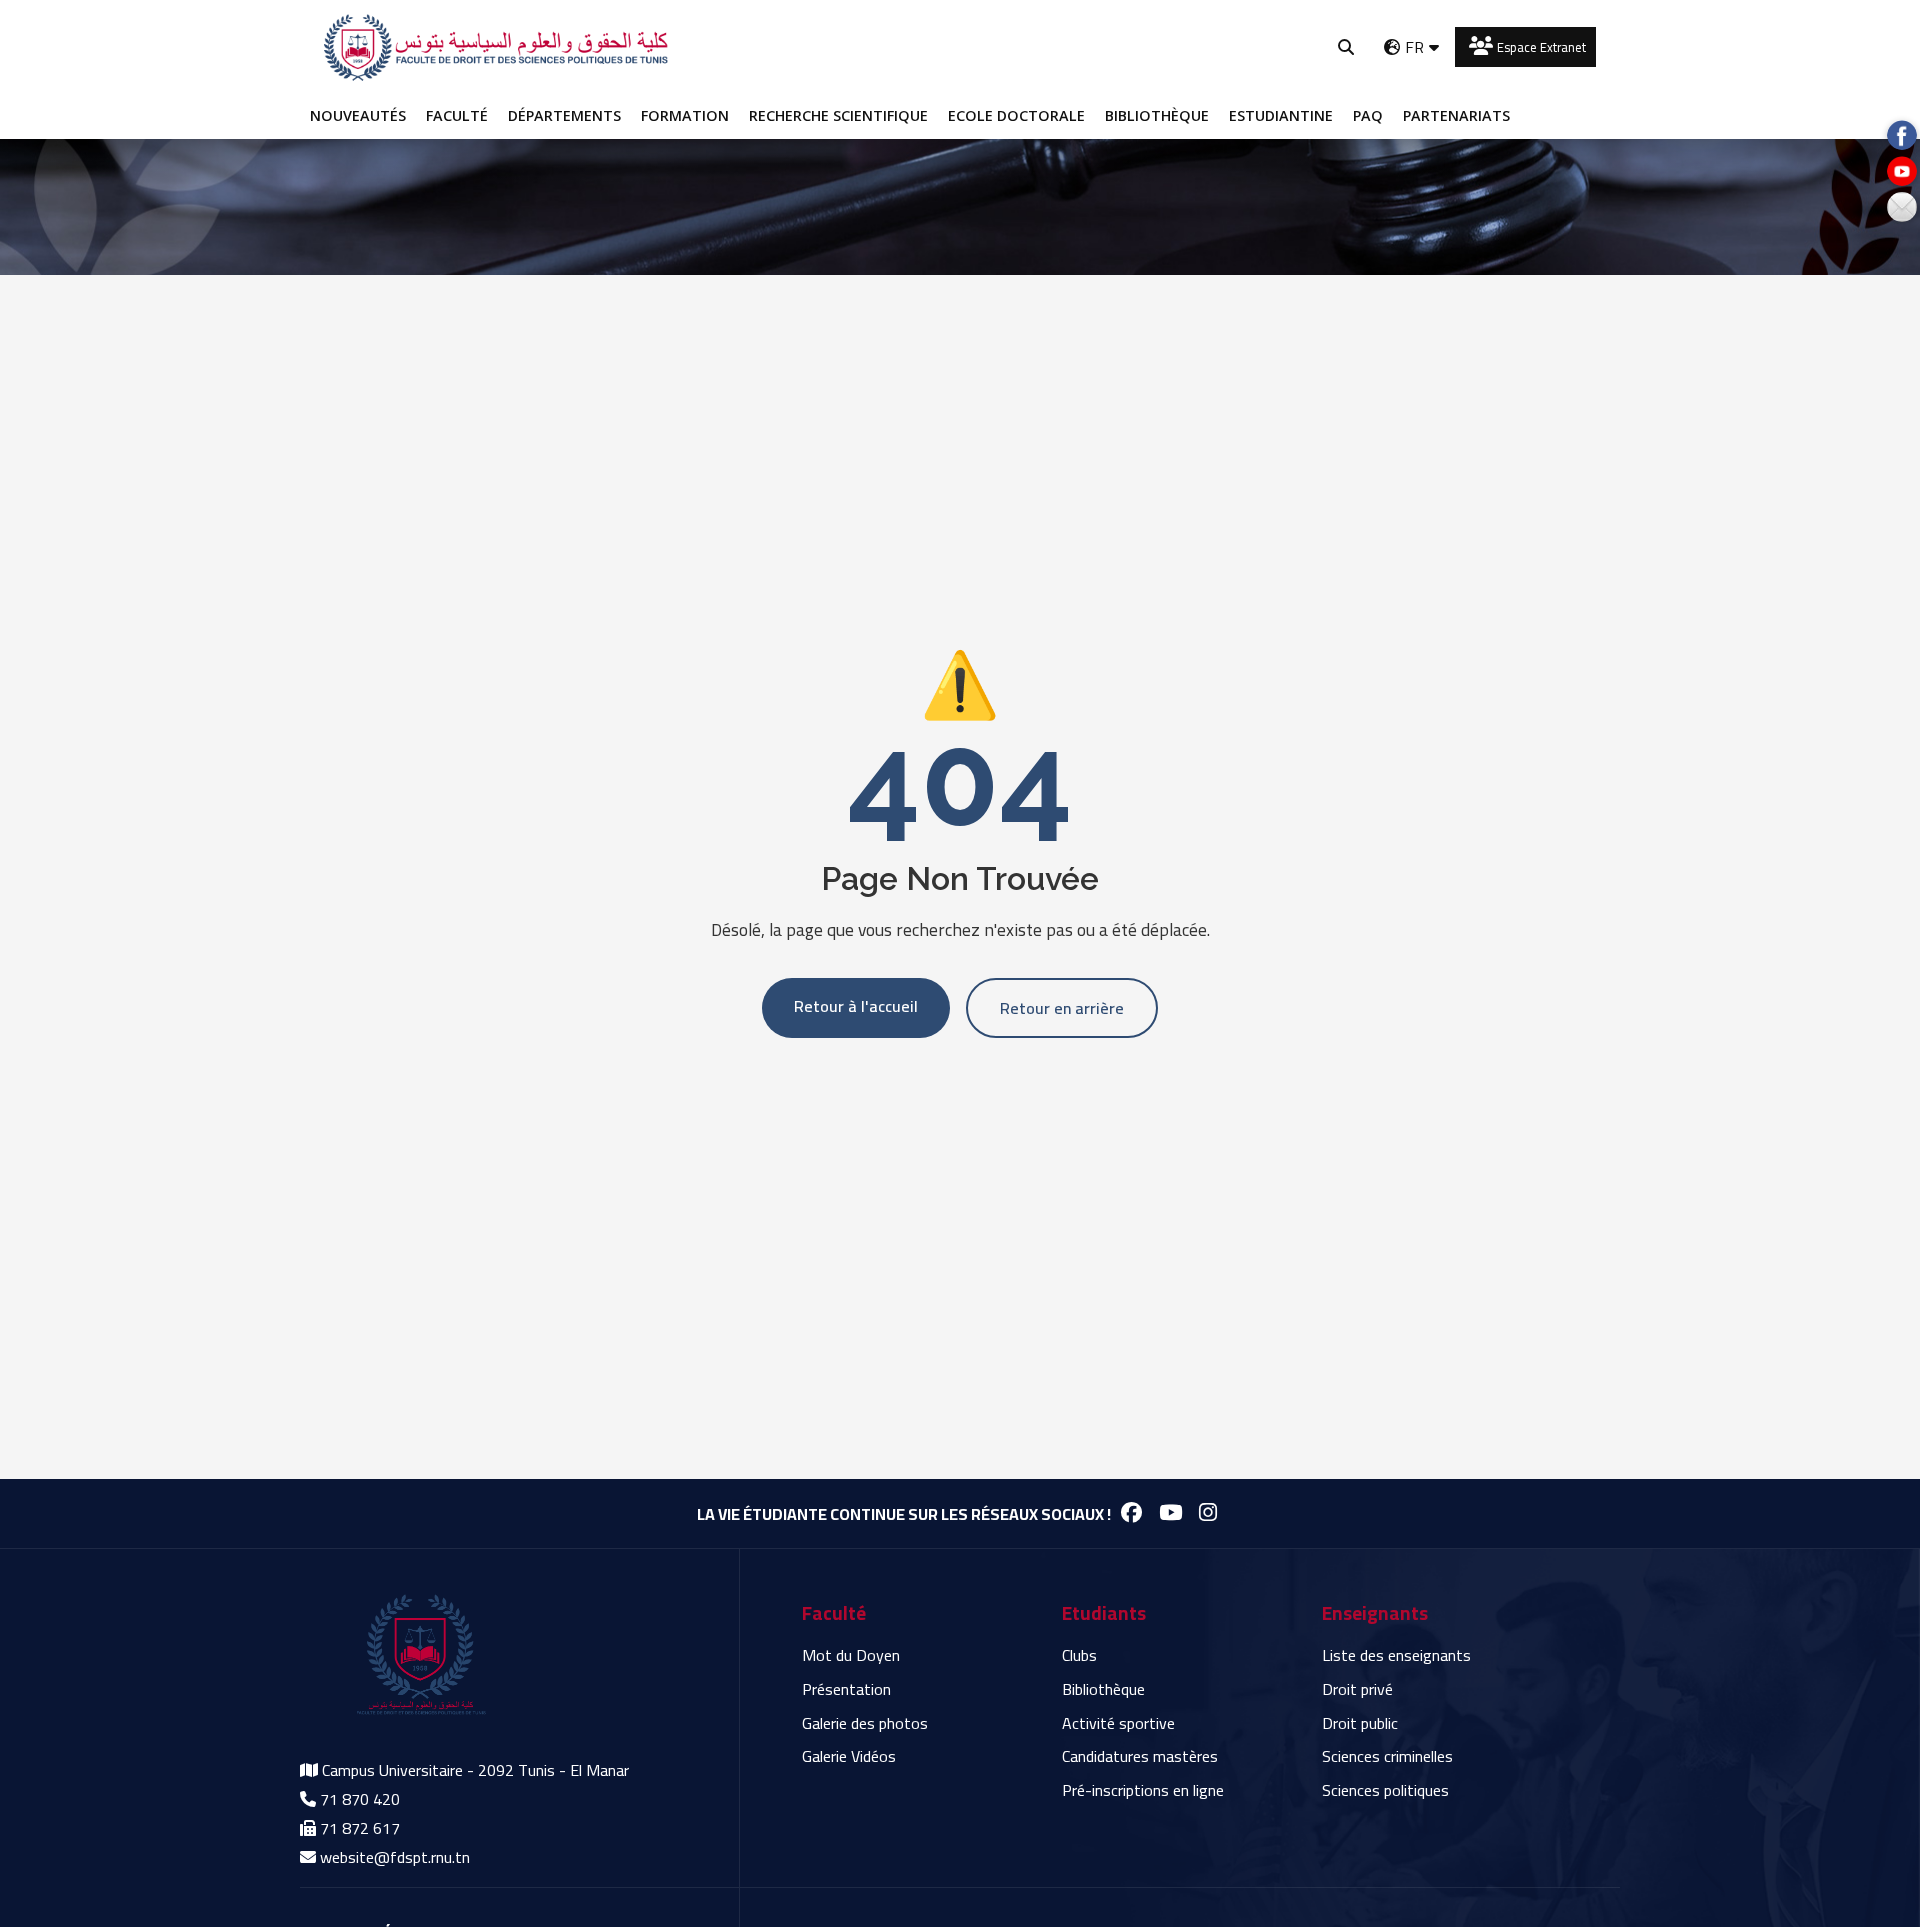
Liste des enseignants (1396, 1655)
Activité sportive (1118, 1723)
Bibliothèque (1103, 1689)
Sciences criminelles (1387, 1756)
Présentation (846, 1689)
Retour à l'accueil (856, 1006)
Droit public (1360, 1723)
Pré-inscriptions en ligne (1143, 1790)
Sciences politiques (1385, 1790)
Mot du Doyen (851, 1655)
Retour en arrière (1062, 1008)
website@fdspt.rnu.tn (395, 1857)
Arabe (1405, 121)
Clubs (1079, 1655)
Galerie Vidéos (849, 1756)
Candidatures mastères (1140, 1756)
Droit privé (1357, 1689)
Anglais (1409, 83)
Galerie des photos (865, 1723)
